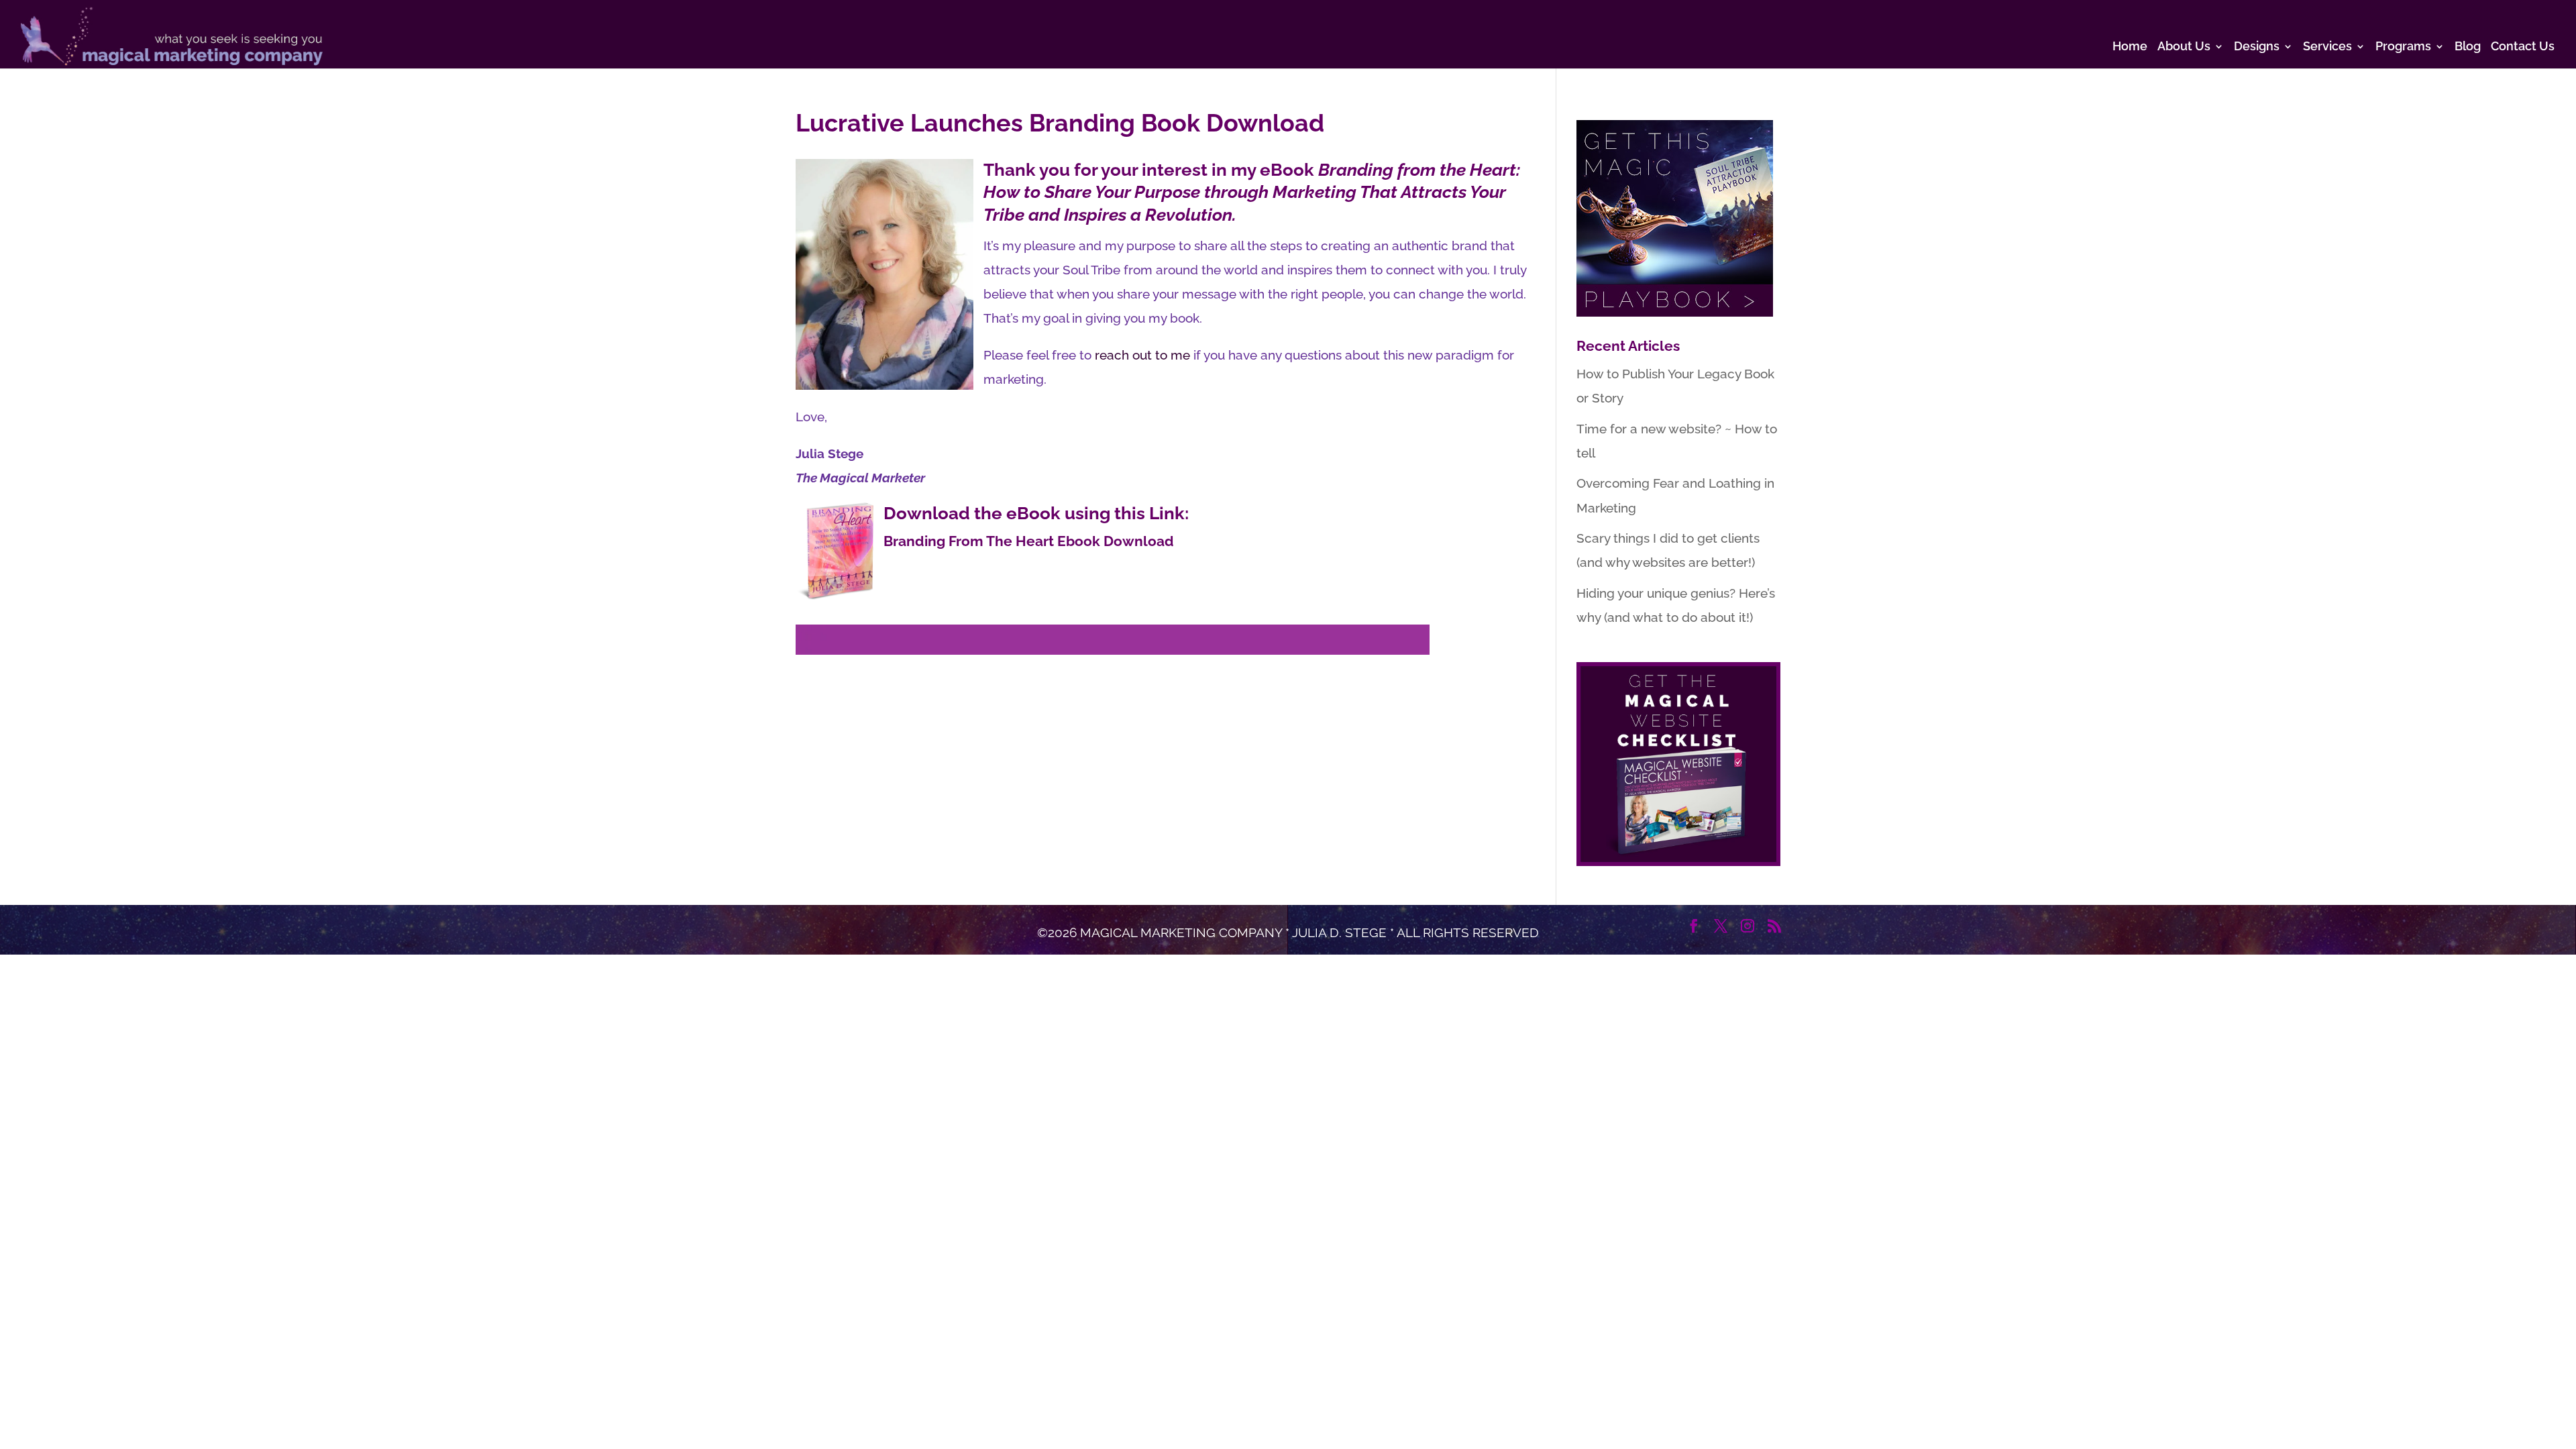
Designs (2257, 47)
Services (2327, 47)
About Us (2184, 47)
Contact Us (2523, 47)
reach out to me (1142, 355)
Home (2130, 47)
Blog (2468, 47)
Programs (2403, 47)
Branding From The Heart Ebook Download (1029, 541)
